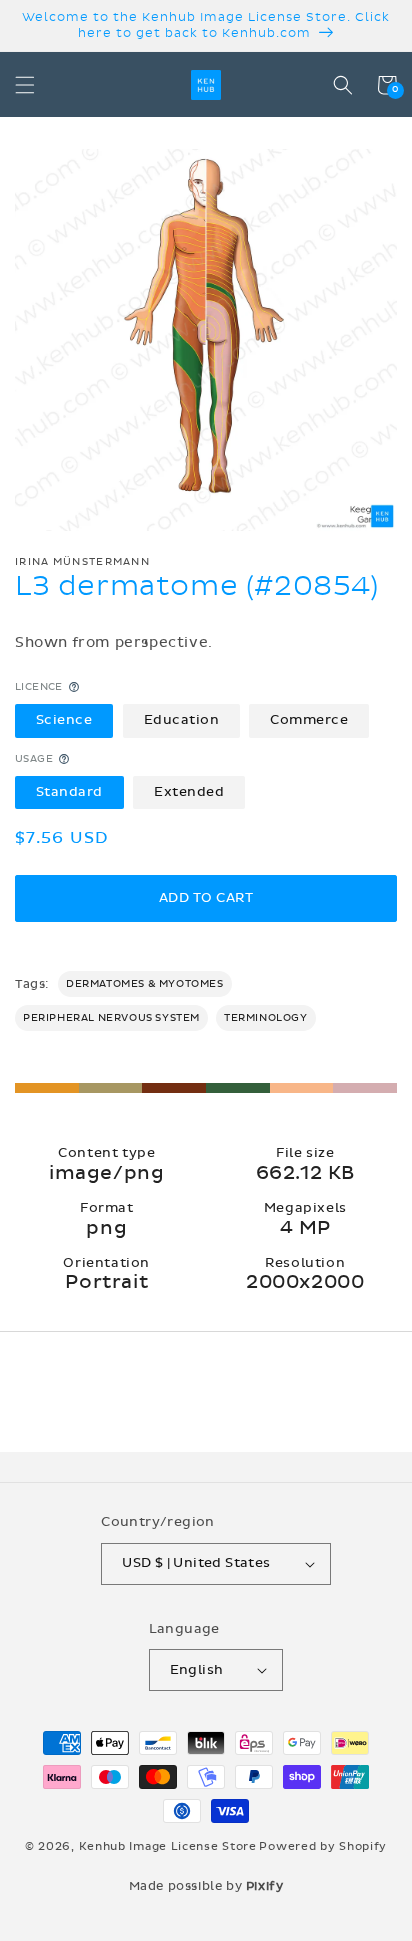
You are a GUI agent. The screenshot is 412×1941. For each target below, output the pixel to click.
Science (64, 720)
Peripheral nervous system (111, 1018)
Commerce (309, 720)
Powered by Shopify (323, 1846)
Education (182, 720)
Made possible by (206, 1886)
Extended (189, 792)
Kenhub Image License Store (168, 1846)
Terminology (266, 1018)
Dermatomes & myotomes (145, 984)
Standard (69, 792)
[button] (25, 85)
